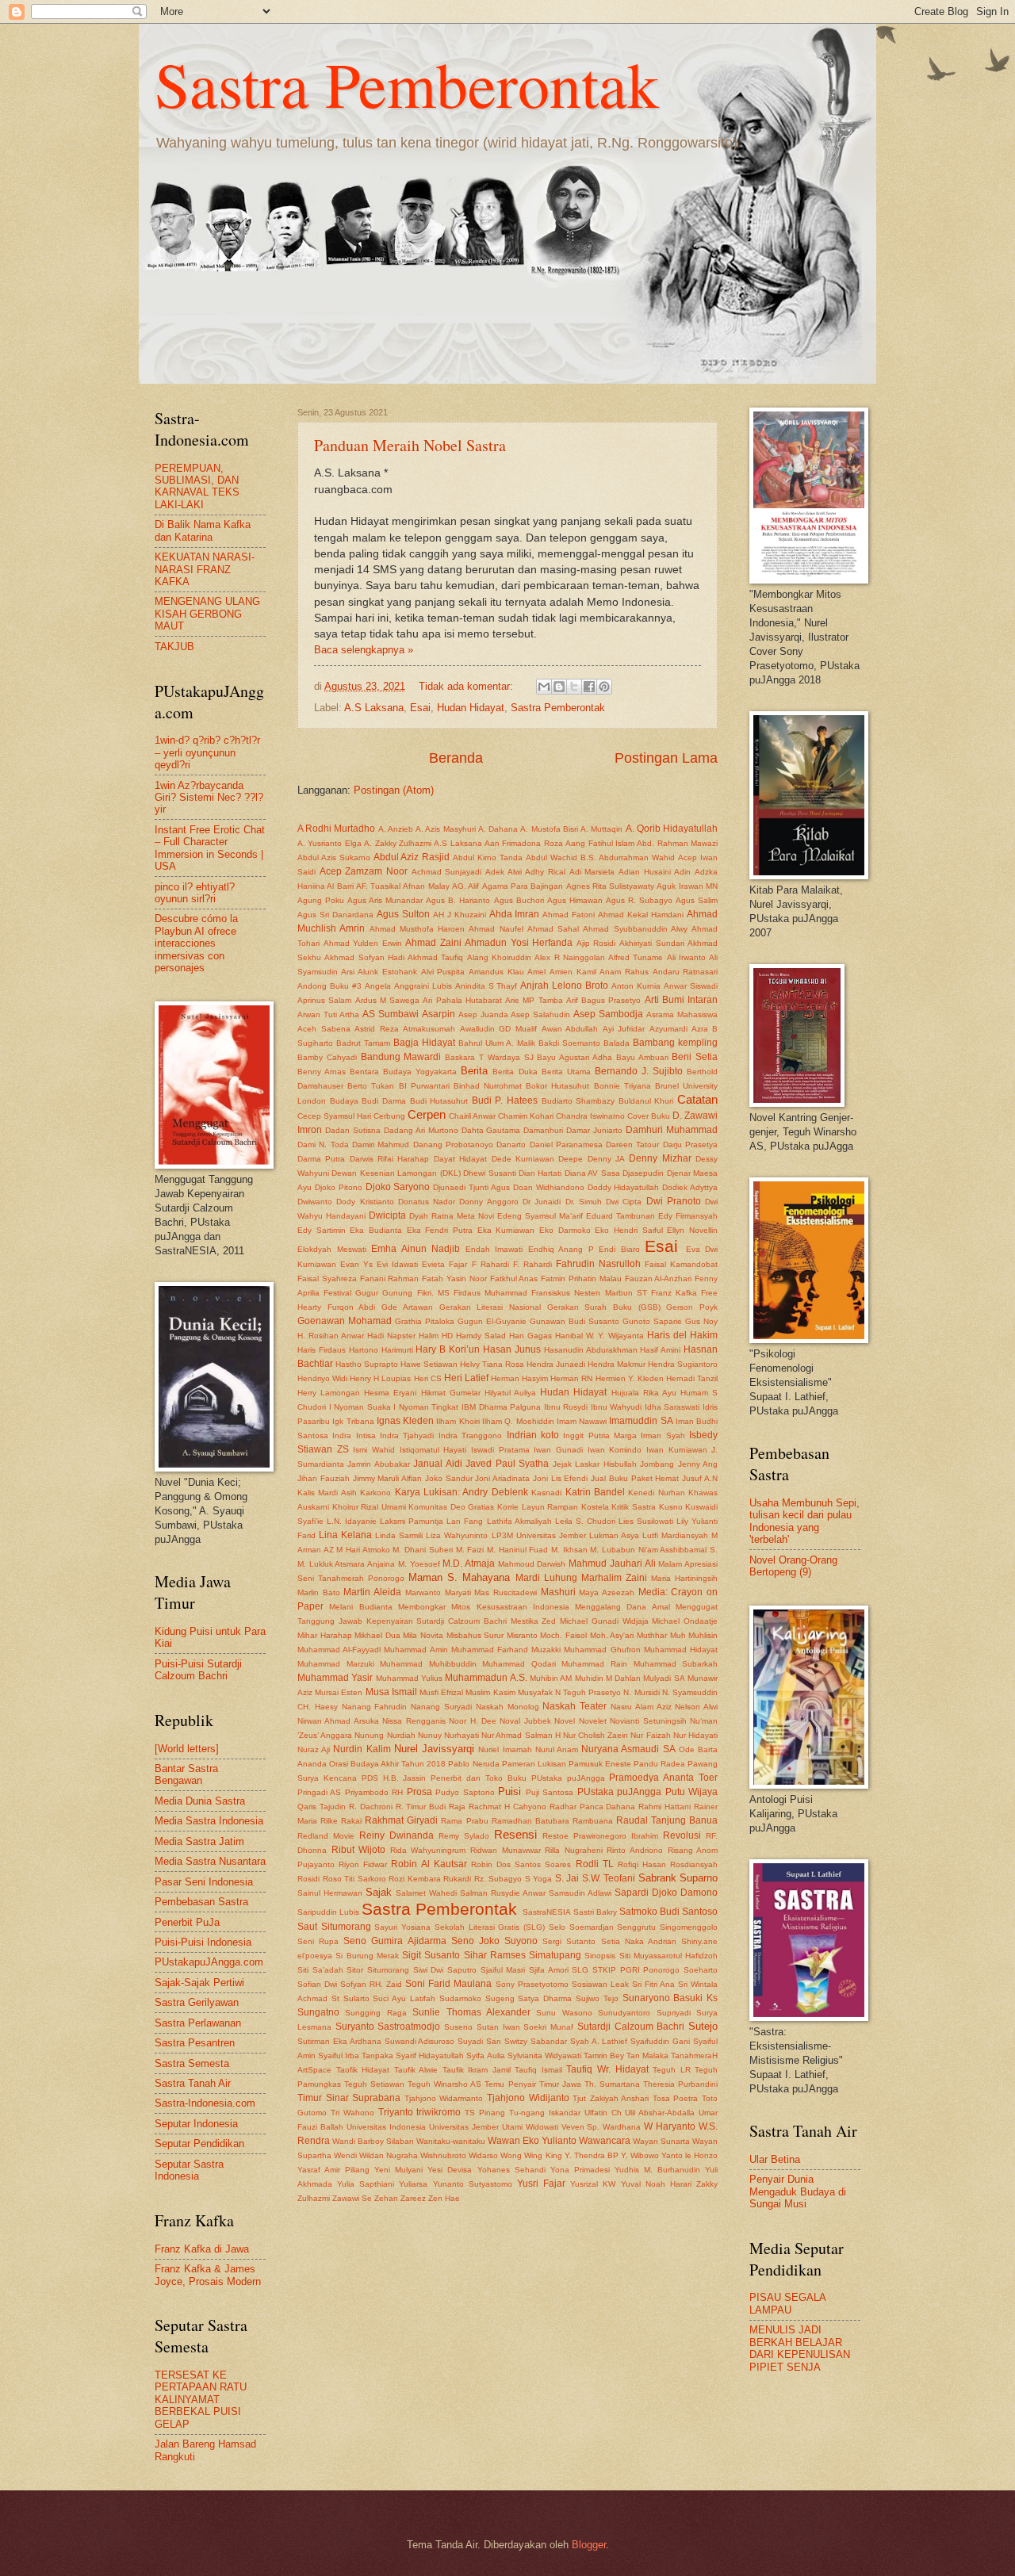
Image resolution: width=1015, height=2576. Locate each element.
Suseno (458, 2027)
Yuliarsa (413, 2184)
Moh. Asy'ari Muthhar (628, 1635)
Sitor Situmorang (378, 1970)
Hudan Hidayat (471, 708)
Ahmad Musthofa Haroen (417, 929)
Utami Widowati (530, 2127)
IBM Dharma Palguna (501, 1407)
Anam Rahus (624, 972)
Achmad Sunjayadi (447, 872)
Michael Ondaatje (685, 1621)
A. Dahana (498, 829)
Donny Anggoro (488, 1202)
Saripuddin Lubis (328, 1912)
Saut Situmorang (334, 1927)
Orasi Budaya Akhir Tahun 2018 (387, 1764)
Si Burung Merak (367, 1956)
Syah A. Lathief (599, 2041)
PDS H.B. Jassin (394, 1778)
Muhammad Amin (416, 1650)
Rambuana (593, 1821)
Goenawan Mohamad (345, 1321)
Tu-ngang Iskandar (545, 2113)
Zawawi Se (352, 2198)
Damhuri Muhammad (672, 1130)
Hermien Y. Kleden (630, 1378)
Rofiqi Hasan (642, 1864)
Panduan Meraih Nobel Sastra (410, 445)
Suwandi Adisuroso (420, 2041)
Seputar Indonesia (196, 2124)
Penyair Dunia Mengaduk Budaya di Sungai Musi (798, 2191)
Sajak (379, 1892)
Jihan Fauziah (324, 1478)
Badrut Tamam (363, 1043)
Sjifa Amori (549, 1970)
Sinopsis (600, 1956)
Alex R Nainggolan (570, 957)
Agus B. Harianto (458, 900)
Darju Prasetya (690, 1144)
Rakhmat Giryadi (401, 1820)
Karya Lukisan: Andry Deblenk (462, 1492)
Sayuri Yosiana (402, 1927)
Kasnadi (546, 1493)
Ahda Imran (515, 914)
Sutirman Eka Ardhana (339, 2041)
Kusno (671, 1507)
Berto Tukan (371, 1086)
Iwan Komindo (615, 1450)
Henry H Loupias (380, 1378)
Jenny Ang (698, 1464)
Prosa (419, 1792)
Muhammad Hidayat (681, 1650)
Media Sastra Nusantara (210, 1861)
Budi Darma (384, 1101)
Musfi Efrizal (441, 1692)
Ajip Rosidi (596, 943)
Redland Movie (326, 1836)
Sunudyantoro (624, 2013)
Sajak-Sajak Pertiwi (199, 1983)
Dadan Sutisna (353, 1130)
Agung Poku (321, 900)
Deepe (571, 1159)
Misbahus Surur (475, 1635)
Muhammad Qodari (519, 1664)
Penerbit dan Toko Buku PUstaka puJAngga (517, 1778)
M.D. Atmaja (469, 1564)
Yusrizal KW (593, 2184)
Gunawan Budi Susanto (575, 1321)
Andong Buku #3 (329, 986)
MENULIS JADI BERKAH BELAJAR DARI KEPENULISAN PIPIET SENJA (800, 2348)
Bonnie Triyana (622, 1086)
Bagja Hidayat (424, 1043)
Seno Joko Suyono (494, 1941)
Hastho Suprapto (367, 1364)
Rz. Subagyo (498, 1879)
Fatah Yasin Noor (454, 1278)
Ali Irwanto (686, 957)
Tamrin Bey (604, 2055)
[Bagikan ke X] (574, 687)
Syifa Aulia (485, 2055)
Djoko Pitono (339, 1187)
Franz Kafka (674, 1293)
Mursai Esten (339, 1692)
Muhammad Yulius (409, 1678)
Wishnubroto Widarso (459, 2155)
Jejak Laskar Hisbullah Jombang (613, 1464)
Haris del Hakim (682, 1335)
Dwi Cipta (624, 1202)
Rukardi (457, 1879)
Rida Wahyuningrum (428, 1850)
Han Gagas (530, 1336)
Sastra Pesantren (195, 2043)
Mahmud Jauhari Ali (612, 1564)
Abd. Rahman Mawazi (677, 843)
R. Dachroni (371, 1807)
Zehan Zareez (400, 2198)
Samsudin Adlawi (580, 1893)
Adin (682, 872)
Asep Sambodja (608, 1014)
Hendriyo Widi (322, 1378)
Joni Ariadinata (502, 1478)
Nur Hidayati (695, 1735)
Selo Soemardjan (581, 1927)
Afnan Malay (426, 886)
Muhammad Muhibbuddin (428, 1664)
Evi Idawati (397, 1264)
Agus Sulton (403, 914)
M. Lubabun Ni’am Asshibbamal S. (654, 1550)
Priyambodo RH (374, 1792)
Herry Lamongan (329, 1393)
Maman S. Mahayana (459, 1577)
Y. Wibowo (640, 2155)
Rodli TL (595, 1864)
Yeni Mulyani (398, 2170)
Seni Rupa (318, 1941)
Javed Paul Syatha (507, 1464)
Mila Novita (423, 1635)
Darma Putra (321, 1159)
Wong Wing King (531, 2155)
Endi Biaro (619, 1249)
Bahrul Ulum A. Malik (497, 1043)
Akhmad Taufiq (435, 957)
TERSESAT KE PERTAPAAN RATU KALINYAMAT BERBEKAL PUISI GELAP (201, 2400)
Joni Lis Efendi (561, 1478)
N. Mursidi (641, 1692)
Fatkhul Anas (514, 1278)
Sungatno (318, 2012)
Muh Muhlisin (694, 1635)
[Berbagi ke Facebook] (589, 687)
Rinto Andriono (635, 1850)
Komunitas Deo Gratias (451, 1507)
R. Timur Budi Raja (431, 1807)
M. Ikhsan (569, 1550)
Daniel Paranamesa (566, 1144)
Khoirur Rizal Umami (369, 1507)
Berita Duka (515, 1072)
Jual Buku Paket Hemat (635, 1478)
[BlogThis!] (559, 687)
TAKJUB (174, 647)
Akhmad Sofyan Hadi (364, 957)
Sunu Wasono (564, 2013)
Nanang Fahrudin (375, 1707)
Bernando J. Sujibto (639, 1071)
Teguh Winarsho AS (444, 2084)
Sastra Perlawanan (198, 2023)
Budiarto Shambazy (578, 1101)
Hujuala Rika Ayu (644, 1393)
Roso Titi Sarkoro (354, 1879)
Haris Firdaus (322, 1350)
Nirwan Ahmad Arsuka (338, 1721)
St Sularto (350, 1998)
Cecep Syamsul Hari (334, 1116)
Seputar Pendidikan (199, 2143)
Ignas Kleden (405, 1421)
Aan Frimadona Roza (524, 843)
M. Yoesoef (419, 1564)
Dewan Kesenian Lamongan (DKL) (396, 1173)
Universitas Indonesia (386, 2127)
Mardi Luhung (546, 1578)
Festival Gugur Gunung (368, 1293)
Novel (565, 1721)
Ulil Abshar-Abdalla (660, 2113)
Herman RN (571, 1378)
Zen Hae (444, 2198)
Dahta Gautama (491, 1130)
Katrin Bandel (595, 1492)
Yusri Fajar (541, 2184)
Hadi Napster (391, 1336)
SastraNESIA (547, 1912)
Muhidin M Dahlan (608, 1678)
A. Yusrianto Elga (329, 843)
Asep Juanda (483, 1014)
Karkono (375, 1493)
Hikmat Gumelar (451, 1393)
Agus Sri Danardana (335, 915)
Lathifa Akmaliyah (519, 1521)
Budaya (344, 1101)
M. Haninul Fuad (517, 1550)
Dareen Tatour (632, 1144)
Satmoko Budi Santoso (668, 1912)
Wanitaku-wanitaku (451, 2141)
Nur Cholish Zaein (596, 1735)
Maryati (458, 1592)
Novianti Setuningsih (648, 1721)
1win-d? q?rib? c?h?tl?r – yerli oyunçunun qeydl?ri (207, 752)
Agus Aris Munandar (385, 900)
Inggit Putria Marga (600, 1435)
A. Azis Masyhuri (445, 829)
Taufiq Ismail (538, 2070)
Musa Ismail (391, 1692)
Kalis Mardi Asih (327, 1493)
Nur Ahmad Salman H (521, 1735)
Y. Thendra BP (592, 2155)
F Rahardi (490, 1264)
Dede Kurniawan (523, 1159)
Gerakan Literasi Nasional (490, 1307)
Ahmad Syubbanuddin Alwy (635, 929)
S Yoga (539, 1879)
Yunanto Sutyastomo (473, 2184)
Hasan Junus (512, 1349)
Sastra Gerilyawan (197, 2002)
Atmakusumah (429, 1029)
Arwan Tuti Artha (328, 1014)
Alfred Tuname (636, 957)
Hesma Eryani (390, 1393)
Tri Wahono (352, 2113)
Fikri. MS (433, 1293)
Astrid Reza (377, 1029)
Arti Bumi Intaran (682, 1000)
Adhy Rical (545, 872)
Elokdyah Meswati (332, 1249)
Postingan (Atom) (394, 790)
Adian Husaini (645, 872)
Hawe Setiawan (429, 1364)
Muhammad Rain (594, 1664)
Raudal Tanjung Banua (667, 1820)
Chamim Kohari (526, 1116)
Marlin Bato (319, 1592)
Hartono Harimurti (381, 1350)
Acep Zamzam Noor (364, 871)
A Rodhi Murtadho (336, 829)
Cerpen (427, 1114)
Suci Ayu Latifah (404, 1998)
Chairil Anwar (472, 1116)
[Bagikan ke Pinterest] (604, 687)
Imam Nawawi (582, 1421)
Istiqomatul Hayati (433, 1450)
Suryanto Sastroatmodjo (388, 2027)
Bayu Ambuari (642, 1057)
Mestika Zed (534, 1621)
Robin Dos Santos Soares (521, 1864)
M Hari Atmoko (363, 1550)
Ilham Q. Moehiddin (518, 1421)
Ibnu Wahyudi (617, 1407)
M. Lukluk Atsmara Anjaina (346, 1564)
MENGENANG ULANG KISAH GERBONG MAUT (207, 614)
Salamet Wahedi (426, 1893)
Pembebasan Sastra (201, 1902)
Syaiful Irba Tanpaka (356, 2055)
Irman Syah (663, 1435)
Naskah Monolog (507, 1707)
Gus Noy (701, 1321)
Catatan (697, 1099)
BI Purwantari (424, 1086)
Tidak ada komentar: (467, 686)
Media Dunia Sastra (200, 1801)
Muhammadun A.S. (486, 1678)
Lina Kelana (345, 1535)
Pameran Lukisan (534, 1764)
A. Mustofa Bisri (549, 829)
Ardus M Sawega (388, 1000)
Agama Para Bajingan (523, 886)
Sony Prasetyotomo (532, 1984)
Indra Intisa (354, 1435)
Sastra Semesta (192, 2063)
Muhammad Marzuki (336, 1664)
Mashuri (558, 1592)
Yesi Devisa (450, 2170)
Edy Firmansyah (688, 1216)
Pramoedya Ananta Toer (663, 1778)
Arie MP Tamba (534, 1000)
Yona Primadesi (580, 2170)
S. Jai (567, 1878)
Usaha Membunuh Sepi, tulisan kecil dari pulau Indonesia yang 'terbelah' (804, 1521)
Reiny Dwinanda (396, 1835)
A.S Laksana (374, 708)
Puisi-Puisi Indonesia (203, 1942)
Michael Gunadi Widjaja (604, 1621)
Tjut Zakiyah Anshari (611, 2098)
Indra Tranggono (470, 1435)
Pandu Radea (659, 1764)
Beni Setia (695, 1057)
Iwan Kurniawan (677, 1450)
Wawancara (605, 2141)
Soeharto (701, 1970)
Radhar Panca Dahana (593, 1807)
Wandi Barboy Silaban (373, 2141)
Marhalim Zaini (614, 1578)
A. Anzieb (396, 829)
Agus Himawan (575, 900)
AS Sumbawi (391, 1014)
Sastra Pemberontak (558, 708)
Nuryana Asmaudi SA (628, 1749)
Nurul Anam (557, 1749)
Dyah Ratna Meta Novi (452, 1216)
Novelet (593, 1721)
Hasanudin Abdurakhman (591, 1350)
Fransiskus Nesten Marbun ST (589, 1293)
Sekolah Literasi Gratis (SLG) (490, 1927)
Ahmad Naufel (496, 929)
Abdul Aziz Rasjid (412, 857)
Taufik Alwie (416, 2070)
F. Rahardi (532, 1264)
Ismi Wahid (374, 1450)
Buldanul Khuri (646, 1101)
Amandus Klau (496, 972)
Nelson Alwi (696, 1707)
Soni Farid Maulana (448, 1984)
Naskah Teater (575, 1706)
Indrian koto (533, 1435)
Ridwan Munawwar (506, 1850)
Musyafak (535, 1692)
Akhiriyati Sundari (652, 943)
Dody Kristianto (365, 1202)
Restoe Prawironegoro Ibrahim (600, 1836)
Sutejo (703, 2026)
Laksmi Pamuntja (412, 1521)
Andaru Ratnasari (686, 972)
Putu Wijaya (691, 1792)
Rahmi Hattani (665, 1807)
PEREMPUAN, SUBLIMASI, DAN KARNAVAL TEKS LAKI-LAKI (197, 486)
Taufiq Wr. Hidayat (607, 2069)
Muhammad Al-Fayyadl (339, 1650)
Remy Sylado (464, 1836)
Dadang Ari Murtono (421, 1130)
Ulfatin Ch (603, 2113)
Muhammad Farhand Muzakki (506, 1650)
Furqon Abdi (352, 1307)
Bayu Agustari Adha (575, 1057)
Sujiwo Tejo (597, 1998)
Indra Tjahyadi (407, 1435)
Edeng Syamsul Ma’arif (540, 1216)
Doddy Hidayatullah (624, 1187)
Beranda (456, 758)
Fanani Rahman (390, 1278)
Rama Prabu (464, 1821)
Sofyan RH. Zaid (371, 1984)
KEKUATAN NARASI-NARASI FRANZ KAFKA (205, 569)
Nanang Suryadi (441, 1707)
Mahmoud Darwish (532, 1564)
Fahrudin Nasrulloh (598, 1264)
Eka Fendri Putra (440, 1230)
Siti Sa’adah (320, 1970)
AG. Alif (465, 886)
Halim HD (436, 1336)
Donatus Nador (427, 1202)
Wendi (345, 2155)
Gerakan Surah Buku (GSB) (604, 1307)
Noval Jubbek (525, 1721)
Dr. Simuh (584, 1202)
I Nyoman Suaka (360, 1407)
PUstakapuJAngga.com (209, 1962)
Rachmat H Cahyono (507, 1807)
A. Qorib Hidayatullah (672, 829)
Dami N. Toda (323, 1144)
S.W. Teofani (609, 1878)
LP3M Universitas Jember (539, 1535)
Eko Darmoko (565, 1230)
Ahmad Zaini (433, 943)
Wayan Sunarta (661, 2141)
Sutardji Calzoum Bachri (631, 2027)
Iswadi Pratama (500, 1450)
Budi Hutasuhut (439, 1101)
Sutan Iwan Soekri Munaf (525, 2027)
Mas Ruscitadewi (506, 1592)
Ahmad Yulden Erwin (363, 943)
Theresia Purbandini (680, 2084)
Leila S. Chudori (585, 1521)
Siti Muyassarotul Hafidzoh (669, 1956)
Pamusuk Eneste (600, 1764)
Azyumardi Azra (679, 1029)
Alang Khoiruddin (499, 957)
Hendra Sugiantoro (683, 1364)
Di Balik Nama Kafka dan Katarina (203, 530)
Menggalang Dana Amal (622, 1607)
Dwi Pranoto (674, 1201)
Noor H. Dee (473, 1721)
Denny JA (606, 1159)
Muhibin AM (551, 1678)
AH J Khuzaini (460, 915)
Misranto (522, 1635)
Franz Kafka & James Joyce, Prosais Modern (208, 2275)
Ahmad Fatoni (569, 915)
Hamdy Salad (481, 1336)
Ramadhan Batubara (530, 1821)
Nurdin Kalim (362, 1749)
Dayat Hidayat (460, 1159)
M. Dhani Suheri (422, 1550)
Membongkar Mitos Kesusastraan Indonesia (484, 1607)
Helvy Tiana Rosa (492, 1364)
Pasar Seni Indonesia (204, 1882)
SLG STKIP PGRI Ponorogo (626, 1970)
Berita (474, 1071)
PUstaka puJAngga (619, 1792)
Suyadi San (479, 2041)
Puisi (509, 1791)
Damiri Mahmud (381, 1144)
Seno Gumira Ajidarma (395, 1941)
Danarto (511, 1144)
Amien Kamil (573, 972)
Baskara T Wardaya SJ (489, 1057)
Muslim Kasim (490, 1692)
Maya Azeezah (607, 1592)
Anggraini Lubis (423, 986)
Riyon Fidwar (363, 1864)
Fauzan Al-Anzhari (659, 1278)
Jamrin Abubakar (378, 1464)
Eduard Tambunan (620, 1216)
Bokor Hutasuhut (557, 1086)
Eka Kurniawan (506, 1230)
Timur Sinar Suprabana (349, 2098)
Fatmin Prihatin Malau (581, 1278)
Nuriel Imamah (505, 1749)
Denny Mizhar (660, 1158)
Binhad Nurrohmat (488, 1086)
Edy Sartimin (322, 1230)
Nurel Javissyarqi (434, 1749)
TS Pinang (485, 2113)
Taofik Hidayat (363, 2070)
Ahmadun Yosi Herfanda (519, 943)
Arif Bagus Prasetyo (604, 1000)
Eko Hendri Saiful (628, 1230)
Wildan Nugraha (389, 2155)
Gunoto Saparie (652, 1321)
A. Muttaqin (601, 829)
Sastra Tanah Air (193, 2083)
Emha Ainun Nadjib (416, 1249)
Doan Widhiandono (549, 1187)
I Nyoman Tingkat (426, 1407)
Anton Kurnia (636, 986)
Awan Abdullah (570, 1029)
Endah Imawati (494, 1249)
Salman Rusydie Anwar (503, 1893)
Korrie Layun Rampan (538, 1507)
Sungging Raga (375, 2013)
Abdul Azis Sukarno (334, 857)
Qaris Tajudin (322, 1807)
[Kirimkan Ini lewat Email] (544, 687)
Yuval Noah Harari (656, 2184)
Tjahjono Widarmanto (444, 2098)
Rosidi (308, 1879)
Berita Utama (566, 1072)
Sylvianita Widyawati (544, 2055)
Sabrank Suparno (678, 1878)
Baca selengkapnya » (364, 650)
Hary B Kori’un (448, 1349)
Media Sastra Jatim (199, 1841)
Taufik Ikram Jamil (477, 2070)
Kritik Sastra (634, 1507)
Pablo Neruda (473, 1764)
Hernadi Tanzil (692, 1378)
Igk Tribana (353, 1421)
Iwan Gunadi (558, 1450)
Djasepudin (643, 1173)
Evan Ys (356, 1264)
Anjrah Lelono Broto (564, 986)
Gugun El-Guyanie (492, 1321)
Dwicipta (387, 1215)
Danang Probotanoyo (453, 1144)
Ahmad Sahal (553, 929)
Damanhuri (543, 1130)
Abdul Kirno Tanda (488, 857)
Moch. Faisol (563, 1635)
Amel (536, 972)
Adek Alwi (504, 872)
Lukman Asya (614, 1535)
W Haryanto (670, 2126)
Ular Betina (775, 2159)
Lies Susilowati (646, 1521)
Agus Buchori (519, 900)
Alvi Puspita (443, 972)
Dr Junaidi (542, 1202)
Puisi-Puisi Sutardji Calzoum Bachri (198, 1670)
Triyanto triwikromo (420, 2112)
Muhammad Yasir (335, 1678)
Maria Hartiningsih (684, 1578)
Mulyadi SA (664, 1678)
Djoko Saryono (398, 1187)
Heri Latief (466, 1378)
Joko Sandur (449, 1478)
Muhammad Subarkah (676, 1664)
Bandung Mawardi (401, 1057)
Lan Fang (465, 1521)
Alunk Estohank (387, 972)
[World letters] (187, 1749)
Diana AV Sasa (592, 1173)
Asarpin (439, 1014)
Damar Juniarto (594, 1130)
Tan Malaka (647, 2055)
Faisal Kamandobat (681, 1264)
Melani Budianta (360, 1607)
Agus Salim (697, 900)
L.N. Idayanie (352, 1521)
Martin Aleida (372, 1592)
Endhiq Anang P (561, 1249)
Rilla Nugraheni (574, 1850)
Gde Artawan (407, 1307)
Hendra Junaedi (556, 1364)
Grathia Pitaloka (425, 1321)
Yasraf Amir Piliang (333, 2170)
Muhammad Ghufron (602, 1650)
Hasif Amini (660, 1350)
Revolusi (682, 1835)
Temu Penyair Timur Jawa (532, 2084)
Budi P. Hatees (505, 1100)
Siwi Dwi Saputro (445, 1970)
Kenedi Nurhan (656, 1493)
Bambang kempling (675, 1043)
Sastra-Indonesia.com (205, 2103)
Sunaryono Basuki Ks (670, 1998)
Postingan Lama (666, 758)
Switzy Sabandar (536, 2041)
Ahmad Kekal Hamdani (641, 915)
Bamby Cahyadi (327, 1057)
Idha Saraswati (672, 1407)
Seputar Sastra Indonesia (189, 2170)
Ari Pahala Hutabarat (462, 1000)
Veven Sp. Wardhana (601, 2127)
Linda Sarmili (399, 1535)
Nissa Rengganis (414, 1721)
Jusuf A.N (700, 1478)
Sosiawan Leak (600, 1984)
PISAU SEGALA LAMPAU (787, 2303)
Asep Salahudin (540, 1014)
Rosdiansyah (694, 1864)
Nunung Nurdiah (385, 1735)
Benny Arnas (322, 1072)
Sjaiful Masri (503, 1970)
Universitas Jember (464, 2127)
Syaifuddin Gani (660, 2041)
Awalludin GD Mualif (498, 1029)
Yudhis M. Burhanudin (657, 2170)
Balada (617, 1043)
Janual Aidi (437, 1464)
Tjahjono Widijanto (528, 2098)
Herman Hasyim (519, 1378)
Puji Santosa (550, 1792)
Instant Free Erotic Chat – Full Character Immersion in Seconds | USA (210, 848)
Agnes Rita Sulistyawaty (611, 886)
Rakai (351, 1821)
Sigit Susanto (431, 1955)
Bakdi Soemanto (569, 1043)
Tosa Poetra (676, 2098)
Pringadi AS (319, 1792)
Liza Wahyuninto (457, 1535)
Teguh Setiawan (374, 2084)
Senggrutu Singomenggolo (667, 1927)
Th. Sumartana (612, 2084)
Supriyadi (674, 2013)
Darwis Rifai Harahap (390, 1159)
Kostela (595, 1507)
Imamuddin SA (641, 1421)
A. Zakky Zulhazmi (398, 843)
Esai (420, 708)
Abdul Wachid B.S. (561, 857)
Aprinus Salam (324, 1000)
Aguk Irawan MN (687, 886)
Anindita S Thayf (486, 986)
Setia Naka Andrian (639, 1941)
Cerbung (389, 1116)
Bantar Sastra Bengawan (186, 1774)
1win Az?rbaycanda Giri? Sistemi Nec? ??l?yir (209, 798)
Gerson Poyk (692, 1307)
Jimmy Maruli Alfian (388, 1478)
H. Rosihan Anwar (331, 1336)
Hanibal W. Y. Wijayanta (599, 1336)
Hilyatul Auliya (510, 1393)
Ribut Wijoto (359, 1850)
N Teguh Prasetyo (588, 1692)
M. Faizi (470, 1550)
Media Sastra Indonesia (209, 1821)
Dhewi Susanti (489, 1173)
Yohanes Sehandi (511, 2170)
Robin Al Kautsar (429, 1864)
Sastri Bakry (595, 1912)
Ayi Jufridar (624, 1029)
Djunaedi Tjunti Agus (471, 1187)
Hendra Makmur (617, 1364)
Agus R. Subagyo (639, 900)
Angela (378, 986)
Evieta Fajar (444, 1264)
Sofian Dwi (317, 1984)
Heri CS (428, 1378)
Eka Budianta (376, 1230)
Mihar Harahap (325, 1635)
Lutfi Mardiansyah (675, 1535)
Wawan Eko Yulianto (532, 2141)
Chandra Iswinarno (590, 1116)
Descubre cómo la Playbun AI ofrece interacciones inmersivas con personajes (196, 943)
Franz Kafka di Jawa (202, 2249)
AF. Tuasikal (378, 886)
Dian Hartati (540, 1173)
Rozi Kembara (415, 1879)
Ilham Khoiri (458, 1421)
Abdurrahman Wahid (637, 857)
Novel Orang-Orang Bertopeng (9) (793, 1566)
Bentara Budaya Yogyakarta (403, 1072)
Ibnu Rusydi (566, 1407)
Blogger (589, 2545)
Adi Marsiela (592, 872)
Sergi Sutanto (569, 1941)
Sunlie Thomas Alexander (471, 2012)
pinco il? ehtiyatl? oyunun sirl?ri (195, 893)
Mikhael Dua (377, 1635)
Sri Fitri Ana (653, 1984)
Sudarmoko (460, 1998)
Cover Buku (649, 1116)
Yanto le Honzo (689, 2155)
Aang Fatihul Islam (600, 843)
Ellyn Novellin (692, 1230)
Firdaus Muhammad (490, 1293)
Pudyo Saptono (465, 1792)
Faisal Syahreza (327, 1278)
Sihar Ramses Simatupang (523, 1955)
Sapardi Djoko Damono (666, 1893)
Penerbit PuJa (187, 1922)
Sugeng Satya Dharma (529, 1998)
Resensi (515, 1834)
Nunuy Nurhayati (448, 1735)
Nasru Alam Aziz (641, 1707)
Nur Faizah (650, 1735)
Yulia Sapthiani (366, 2184)
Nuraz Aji (314, 1749)
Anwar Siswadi (691, 986)
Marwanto (423, 1592)
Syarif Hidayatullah (430, 2055)
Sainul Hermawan (330, 1893)
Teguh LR (672, 2070)
